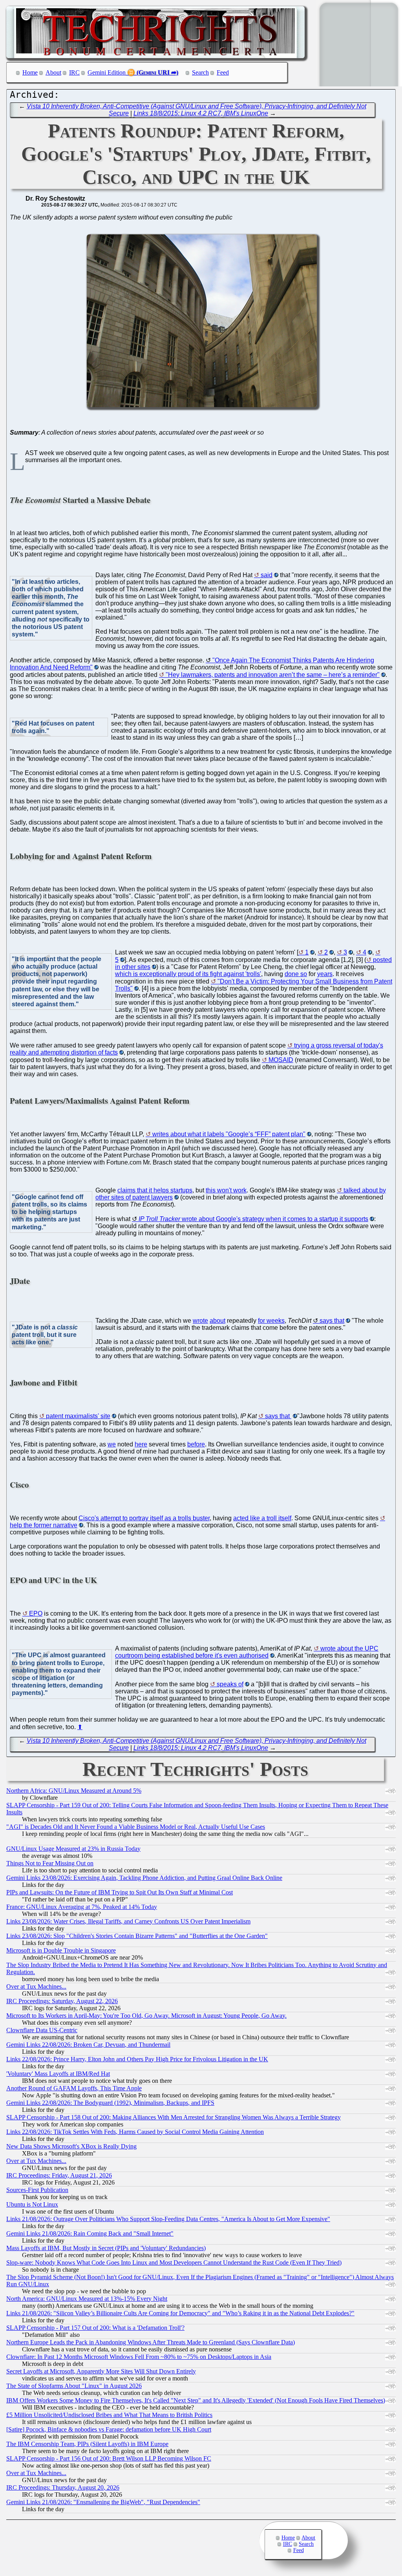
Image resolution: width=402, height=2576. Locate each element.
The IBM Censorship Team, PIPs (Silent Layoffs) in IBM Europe (87, 2444)
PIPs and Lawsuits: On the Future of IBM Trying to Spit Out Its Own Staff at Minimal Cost (120, 1892)
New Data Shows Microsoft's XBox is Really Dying (71, 2146)
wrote (200, 1321)
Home (30, 72)
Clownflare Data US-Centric (42, 2030)
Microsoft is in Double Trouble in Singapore (61, 1950)
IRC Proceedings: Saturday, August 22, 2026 (62, 2001)
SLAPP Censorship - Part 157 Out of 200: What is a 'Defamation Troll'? (95, 2328)
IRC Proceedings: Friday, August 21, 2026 (59, 2175)
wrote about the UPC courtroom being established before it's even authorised (247, 1652)
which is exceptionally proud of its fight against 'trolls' (188, 974)
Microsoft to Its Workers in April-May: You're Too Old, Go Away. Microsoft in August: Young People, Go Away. (146, 2016)
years (325, 974)
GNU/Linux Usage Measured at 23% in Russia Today (73, 1849)
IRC (74, 72)
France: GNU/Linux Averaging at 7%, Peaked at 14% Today (82, 1907)
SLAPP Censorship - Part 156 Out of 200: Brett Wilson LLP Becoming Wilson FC (109, 2458)
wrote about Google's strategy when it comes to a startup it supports (253, 1219)
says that (332, 1321)
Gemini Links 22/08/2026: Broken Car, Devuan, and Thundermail (88, 2045)
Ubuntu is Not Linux (32, 2204)
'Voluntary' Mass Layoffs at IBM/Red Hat (58, 2074)
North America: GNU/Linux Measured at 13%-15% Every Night (87, 2299)
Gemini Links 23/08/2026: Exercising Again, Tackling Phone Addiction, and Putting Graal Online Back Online (144, 1878)
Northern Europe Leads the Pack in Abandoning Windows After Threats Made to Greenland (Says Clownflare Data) (151, 2342)
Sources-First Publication (37, 2190)
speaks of (230, 1684)
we (112, 1444)
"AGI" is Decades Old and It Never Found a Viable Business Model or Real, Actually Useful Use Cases (136, 1827)
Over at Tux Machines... (36, 1986)
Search (200, 72)
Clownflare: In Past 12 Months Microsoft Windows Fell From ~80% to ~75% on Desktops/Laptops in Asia (139, 2357)
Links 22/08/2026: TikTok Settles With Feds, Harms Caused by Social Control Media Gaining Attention (135, 2132)
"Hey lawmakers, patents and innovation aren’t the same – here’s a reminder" (273, 675)
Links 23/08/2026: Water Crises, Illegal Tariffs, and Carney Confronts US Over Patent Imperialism (128, 1921)
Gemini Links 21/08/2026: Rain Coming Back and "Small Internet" (90, 2233)
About (53, 72)
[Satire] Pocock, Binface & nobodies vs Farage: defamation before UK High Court (109, 2429)
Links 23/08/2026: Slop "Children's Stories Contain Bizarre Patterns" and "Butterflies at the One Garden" (137, 1936)
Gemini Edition (107, 72)
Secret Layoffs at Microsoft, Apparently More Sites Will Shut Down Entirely (101, 2371)
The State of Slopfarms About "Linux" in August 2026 (74, 2386)
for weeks (271, 1321)
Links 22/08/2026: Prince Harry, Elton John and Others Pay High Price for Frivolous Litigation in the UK (137, 2059)
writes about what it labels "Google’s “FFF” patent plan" (229, 1134)
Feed (223, 72)
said (267, 575)
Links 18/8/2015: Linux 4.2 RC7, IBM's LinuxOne (201, 113)
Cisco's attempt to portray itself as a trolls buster (144, 1518)
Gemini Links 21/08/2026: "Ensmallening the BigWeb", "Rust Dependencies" (103, 2502)
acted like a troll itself (262, 1518)
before (196, 1444)
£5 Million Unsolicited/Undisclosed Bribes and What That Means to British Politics (109, 2415)
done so (296, 974)
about (217, 1321)
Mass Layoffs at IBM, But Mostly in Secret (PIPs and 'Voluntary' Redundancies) (106, 2248)
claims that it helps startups (155, 1190)
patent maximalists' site (78, 1416)
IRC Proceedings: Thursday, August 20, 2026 (63, 2487)
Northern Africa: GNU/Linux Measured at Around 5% (74, 1791)
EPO (36, 1613)
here (141, 1444)
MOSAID (281, 1060)
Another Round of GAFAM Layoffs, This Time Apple (74, 2088)
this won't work (226, 1190)
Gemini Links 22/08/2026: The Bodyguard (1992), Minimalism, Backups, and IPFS (110, 2103)
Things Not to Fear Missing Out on (50, 1863)
